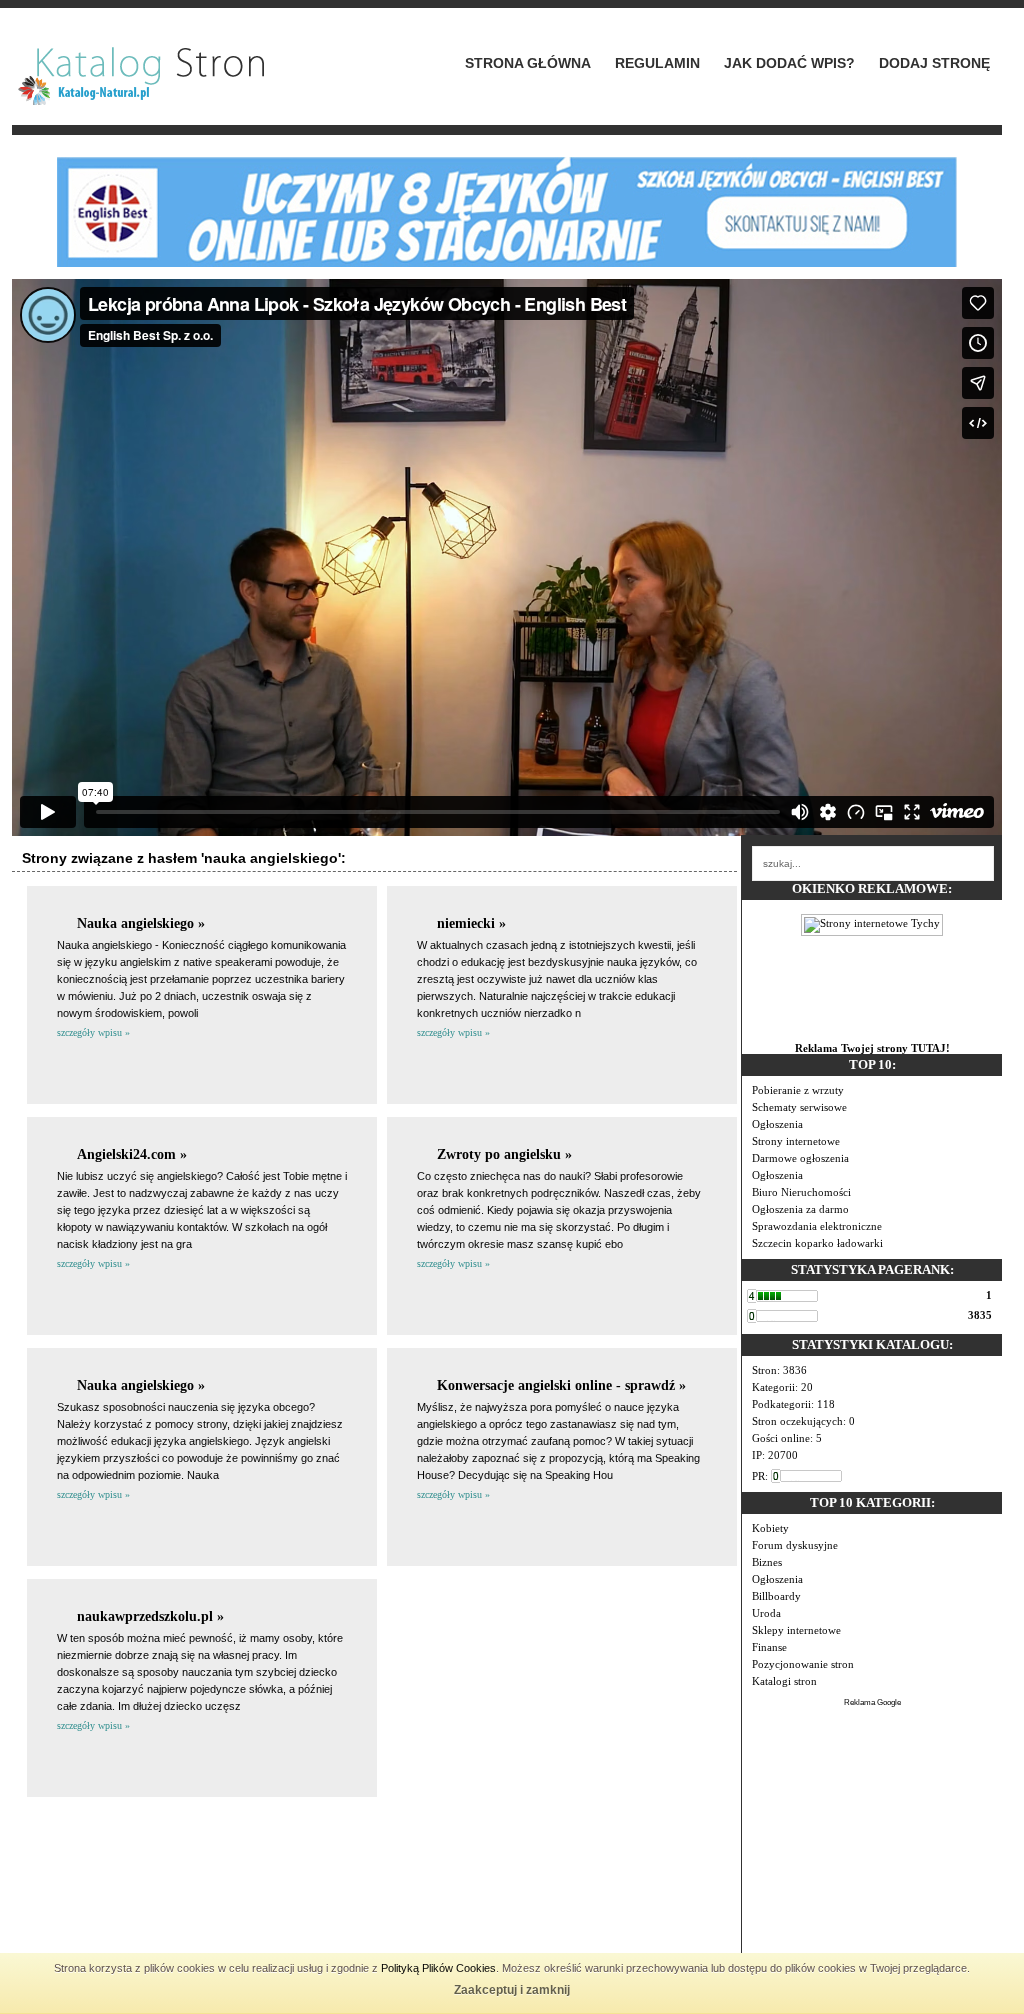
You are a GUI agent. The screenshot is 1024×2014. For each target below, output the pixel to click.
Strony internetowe (796, 1141)
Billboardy (776, 1596)
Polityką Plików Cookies (438, 1968)
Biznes (767, 1562)
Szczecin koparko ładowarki (817, 1243)
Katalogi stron (784, 1681)
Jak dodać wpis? (789, 63)
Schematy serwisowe (799, 1107)
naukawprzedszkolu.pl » (150, 1616)
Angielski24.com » (132, 1154)
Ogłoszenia (777, 1124)
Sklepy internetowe (796, 1630)
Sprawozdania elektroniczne (817, 1226)
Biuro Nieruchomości (801, 1192)
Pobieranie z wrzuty (798, 1090)
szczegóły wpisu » (93, 1032)
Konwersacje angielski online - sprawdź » (561, 1385)
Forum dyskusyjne (795, 1545)
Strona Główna (528, 63)
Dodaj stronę (934, 63)
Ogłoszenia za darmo (800, 1209)
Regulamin (657, 63)
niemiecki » (471, 923)
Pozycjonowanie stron (803, 1664)
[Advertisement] (872, 1834)
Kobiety (770, 1528)
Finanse (769, 1647)
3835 (980, 1315)
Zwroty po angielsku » (504, 1154)
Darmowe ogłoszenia (800, 1158)
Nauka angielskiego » (141, 923)
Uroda (766, 1613)
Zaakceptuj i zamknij (512, 1990)
